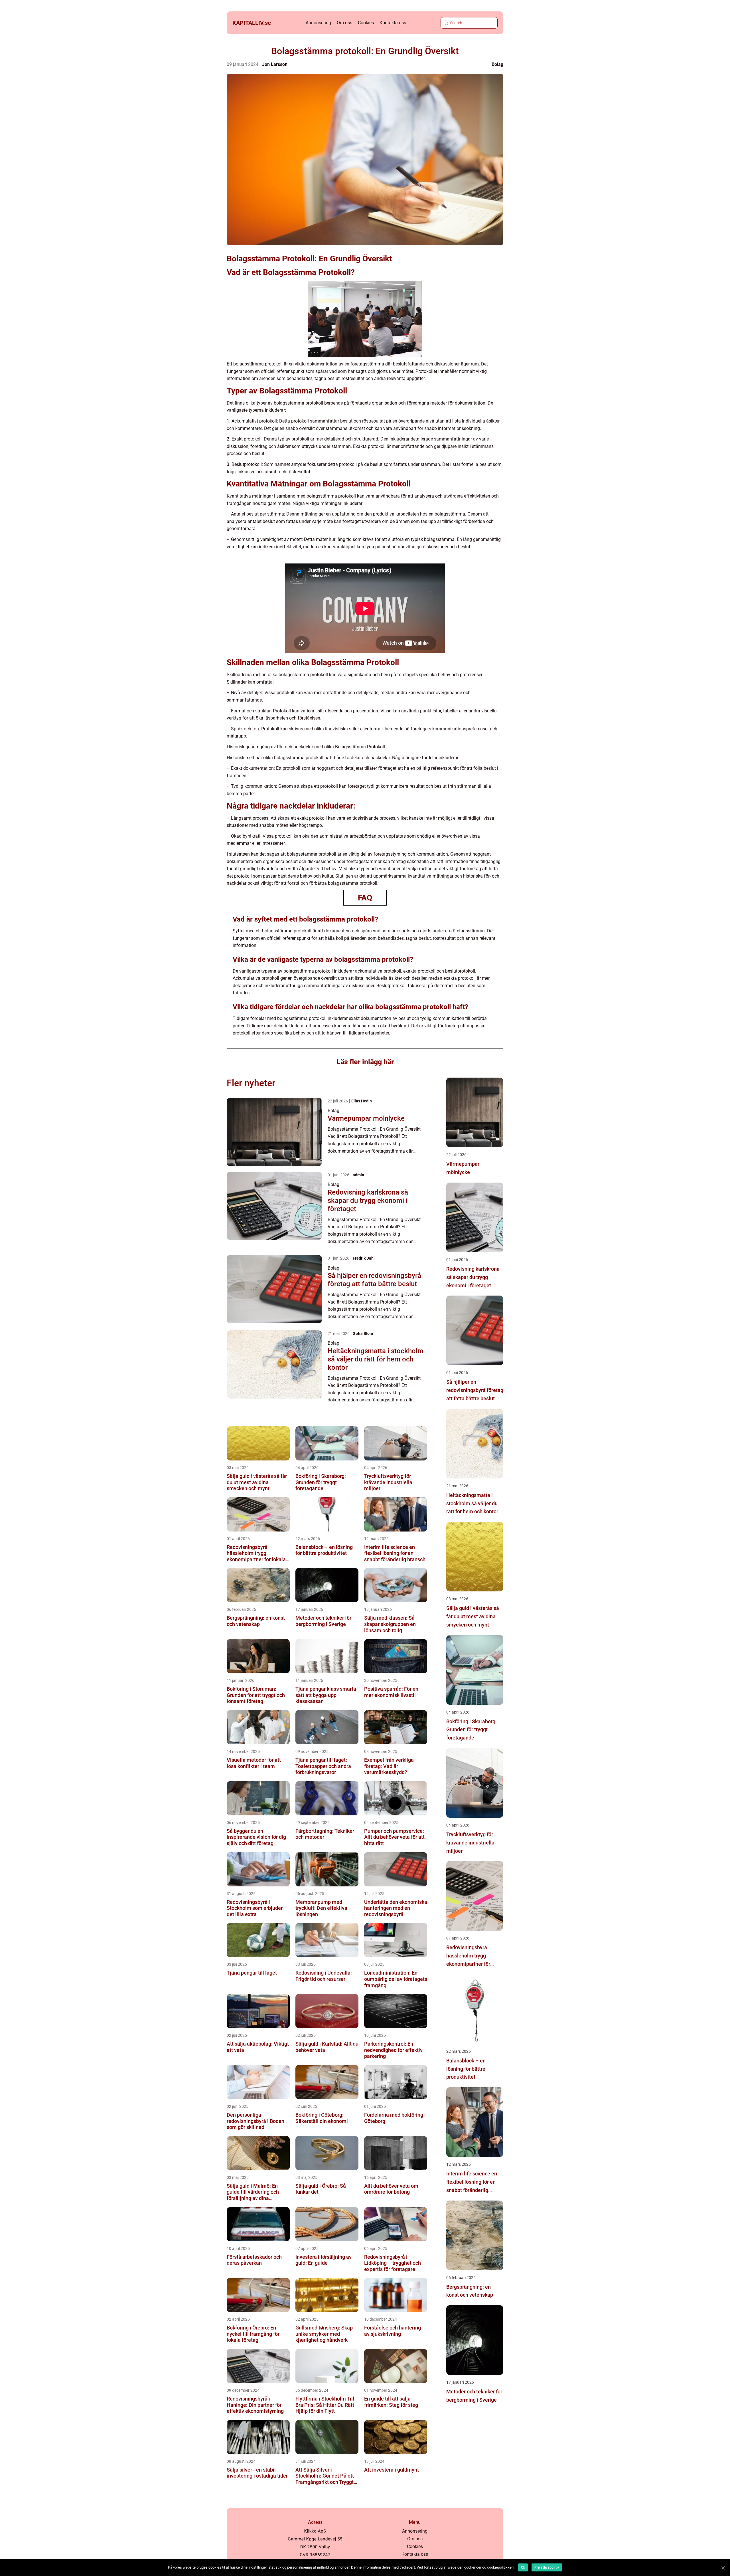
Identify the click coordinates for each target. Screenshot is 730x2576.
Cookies (366, 23)
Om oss (344, 23)
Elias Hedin (362, 1101)
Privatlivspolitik (547, 2567)
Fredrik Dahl (364, 1258)
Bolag (497, 64)
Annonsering (318, 23)
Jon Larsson (275, 64)
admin (358, 1175)
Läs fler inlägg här (365, 1062)
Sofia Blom (363, 1334)
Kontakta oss (393, 23)
